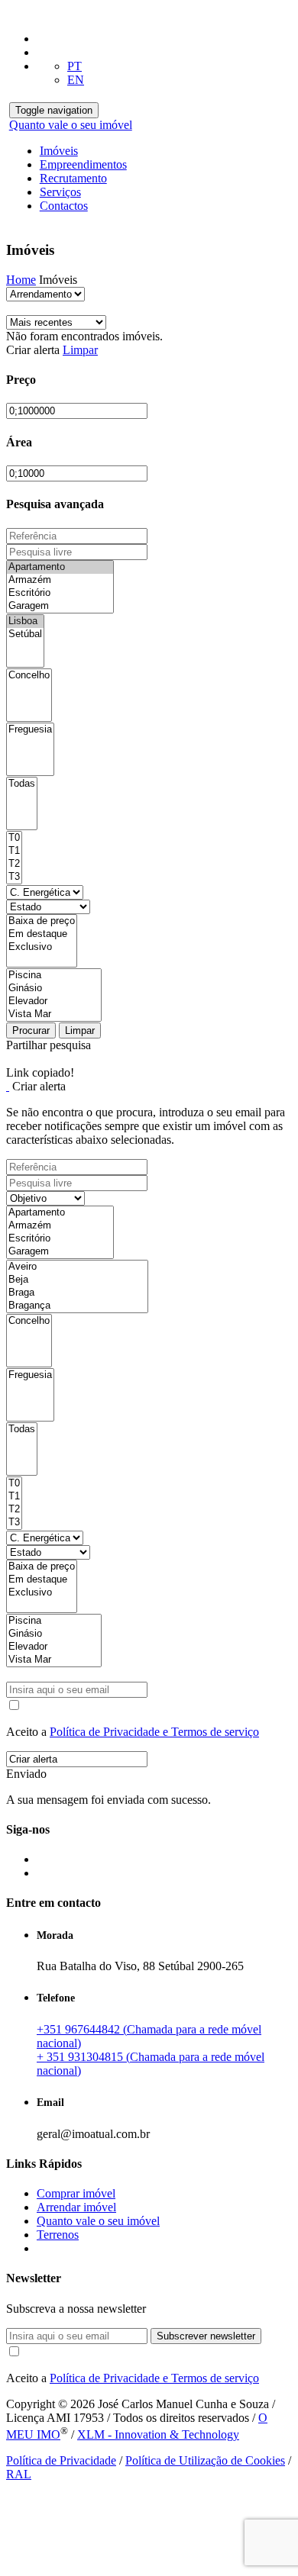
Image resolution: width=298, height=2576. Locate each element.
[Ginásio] (54, 989)
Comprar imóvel (76, 2193)
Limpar (80, 350)
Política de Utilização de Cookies (205, 2460)
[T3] (14, 877)
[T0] (14, 838)
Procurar (31, 1030)
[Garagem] (60, 606)
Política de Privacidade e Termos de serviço (154, 1732)
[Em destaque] (42, 934)
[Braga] (77, 1293)
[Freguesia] (30, 730)
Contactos (64, 206)
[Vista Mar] (54, 1014)
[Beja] (77, 1280)
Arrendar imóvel (76, 2207)
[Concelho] (29, 676)
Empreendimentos (83, 164)
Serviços (60, 192)
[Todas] (22, 784)
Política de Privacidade (61, 2460)
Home (21, 280)
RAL (19, 2474)
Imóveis (59, 151)
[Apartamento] (60, 567)
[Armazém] (60, 580)
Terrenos (58, 2235)
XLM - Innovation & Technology (158, 2434)
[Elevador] (54, 1001)
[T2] (14, 864)
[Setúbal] (25, 634)
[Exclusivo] (42, 947)
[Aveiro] (77, 1267)
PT (74, 66)
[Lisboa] (25, 621)
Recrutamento (73, 178)
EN (76, 80)
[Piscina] (54, 976)
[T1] (14, 851)
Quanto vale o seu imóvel (71, 125)
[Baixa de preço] (42, 921)
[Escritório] (60, 593)
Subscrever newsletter (206, 2336)
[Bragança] (77, 1306)
